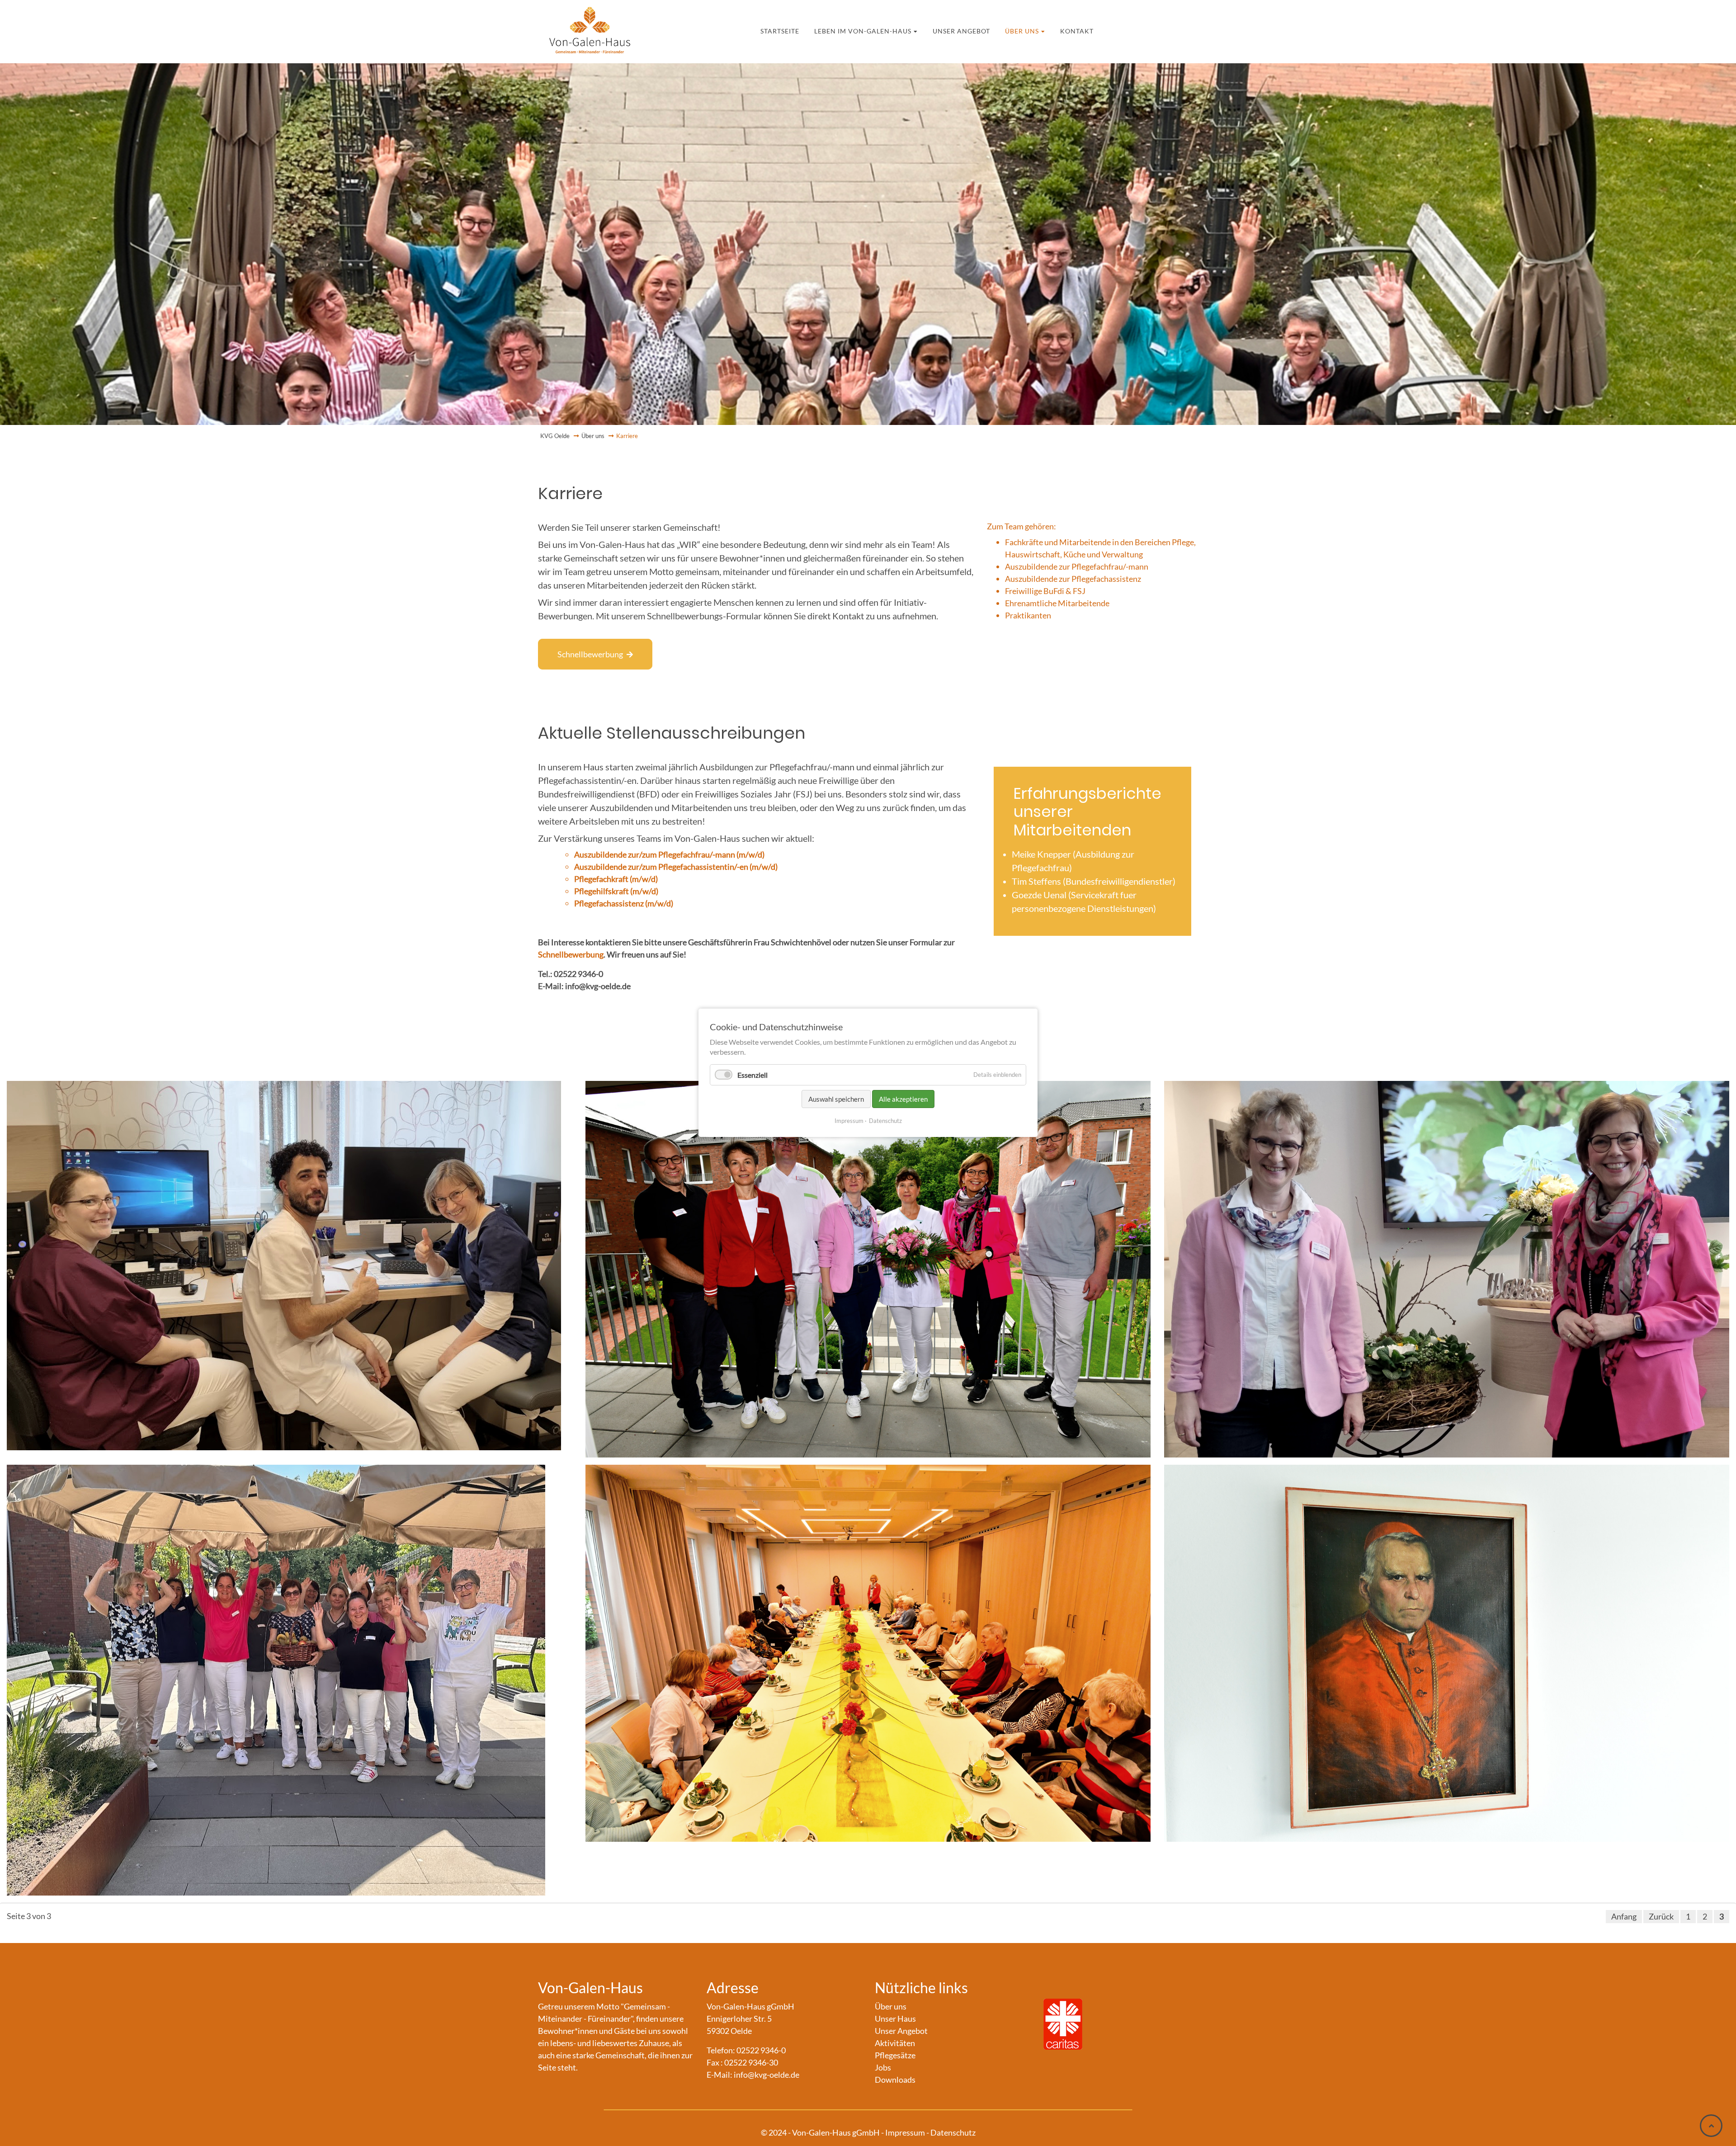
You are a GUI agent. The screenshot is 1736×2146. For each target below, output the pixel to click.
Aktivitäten (895, 2043)
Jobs (883, 2067)
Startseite (813, 30)
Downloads (895, 2080)
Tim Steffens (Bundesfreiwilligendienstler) (1094, 881)
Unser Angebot (954, 30)
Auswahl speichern (836, 1099)
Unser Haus (895, 2019)
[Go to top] (1711, 2126)
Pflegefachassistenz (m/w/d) (624, 903)
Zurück (1661, 1916)
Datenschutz (885, 1121)
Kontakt (1044, 30)
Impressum (849, 1121)
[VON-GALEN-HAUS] (590, 27)
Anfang (1624, 1916)
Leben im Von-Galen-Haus (877, 30)
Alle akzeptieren (903, 1099)
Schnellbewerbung (590, 654)
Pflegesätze (895, 2055)
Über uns (1001, 30)
